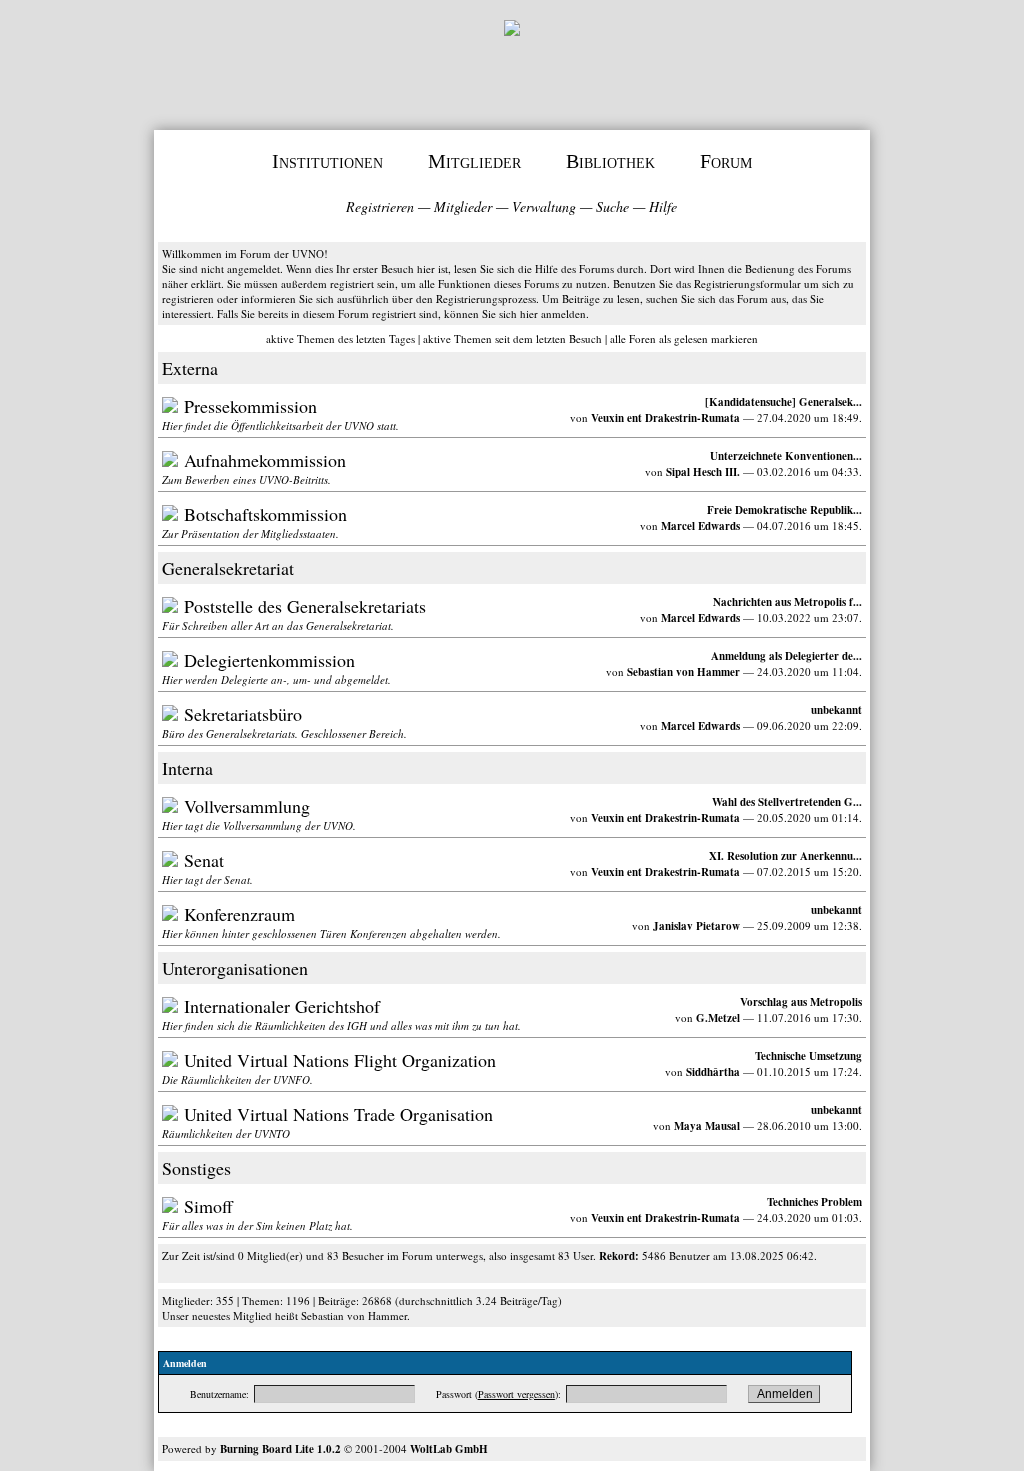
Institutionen (327, 161)
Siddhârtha (713, 1072)
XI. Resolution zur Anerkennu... (785, 856)
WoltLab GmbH (449, 1449)
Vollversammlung (247, 806)
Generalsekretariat (228, 568)
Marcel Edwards (700, 526)
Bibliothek (610, 161)
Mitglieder (474, 161)
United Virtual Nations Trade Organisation (338, 1114)
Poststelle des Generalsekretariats (305, 606)
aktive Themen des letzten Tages (340, 338)
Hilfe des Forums (574, 268)
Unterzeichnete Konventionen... (786, 456)
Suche (612, 206)
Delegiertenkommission (269, 660)
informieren (268, 298)
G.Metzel (718, 1018)
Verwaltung (544, 206)
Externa (190, 368)
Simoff (208, 1206)
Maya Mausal (707, 1126)
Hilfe (663, 206)
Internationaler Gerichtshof (282, 1006)
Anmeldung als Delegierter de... (786, 656)
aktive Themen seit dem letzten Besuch (512, 338)
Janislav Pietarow (696, 926)
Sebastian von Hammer (683, 672)
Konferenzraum (239, 914)
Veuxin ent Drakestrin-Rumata (665, 418)
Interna (187, 768)
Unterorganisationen (235, 968)
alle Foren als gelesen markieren (684, 338)
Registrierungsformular (747, 283)
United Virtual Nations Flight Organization (340, 1060)
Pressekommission (250, 406)
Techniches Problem (814, 1202)
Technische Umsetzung (808, 1056)
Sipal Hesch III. (703, 472)
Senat (204, 860)
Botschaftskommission (265, 514)
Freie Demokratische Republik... (784, 510)
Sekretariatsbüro (243, 714)
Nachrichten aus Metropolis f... (787, 602)
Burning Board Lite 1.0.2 (280, 1449)
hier (529, 313)
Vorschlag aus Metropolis (801, 1002)
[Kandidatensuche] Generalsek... (783, 402)
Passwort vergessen (516, 1394)
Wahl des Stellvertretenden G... (787, 802)
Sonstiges (196, 1168)
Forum (726, 161)
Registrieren (380, 206)
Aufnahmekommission (265, 460)
